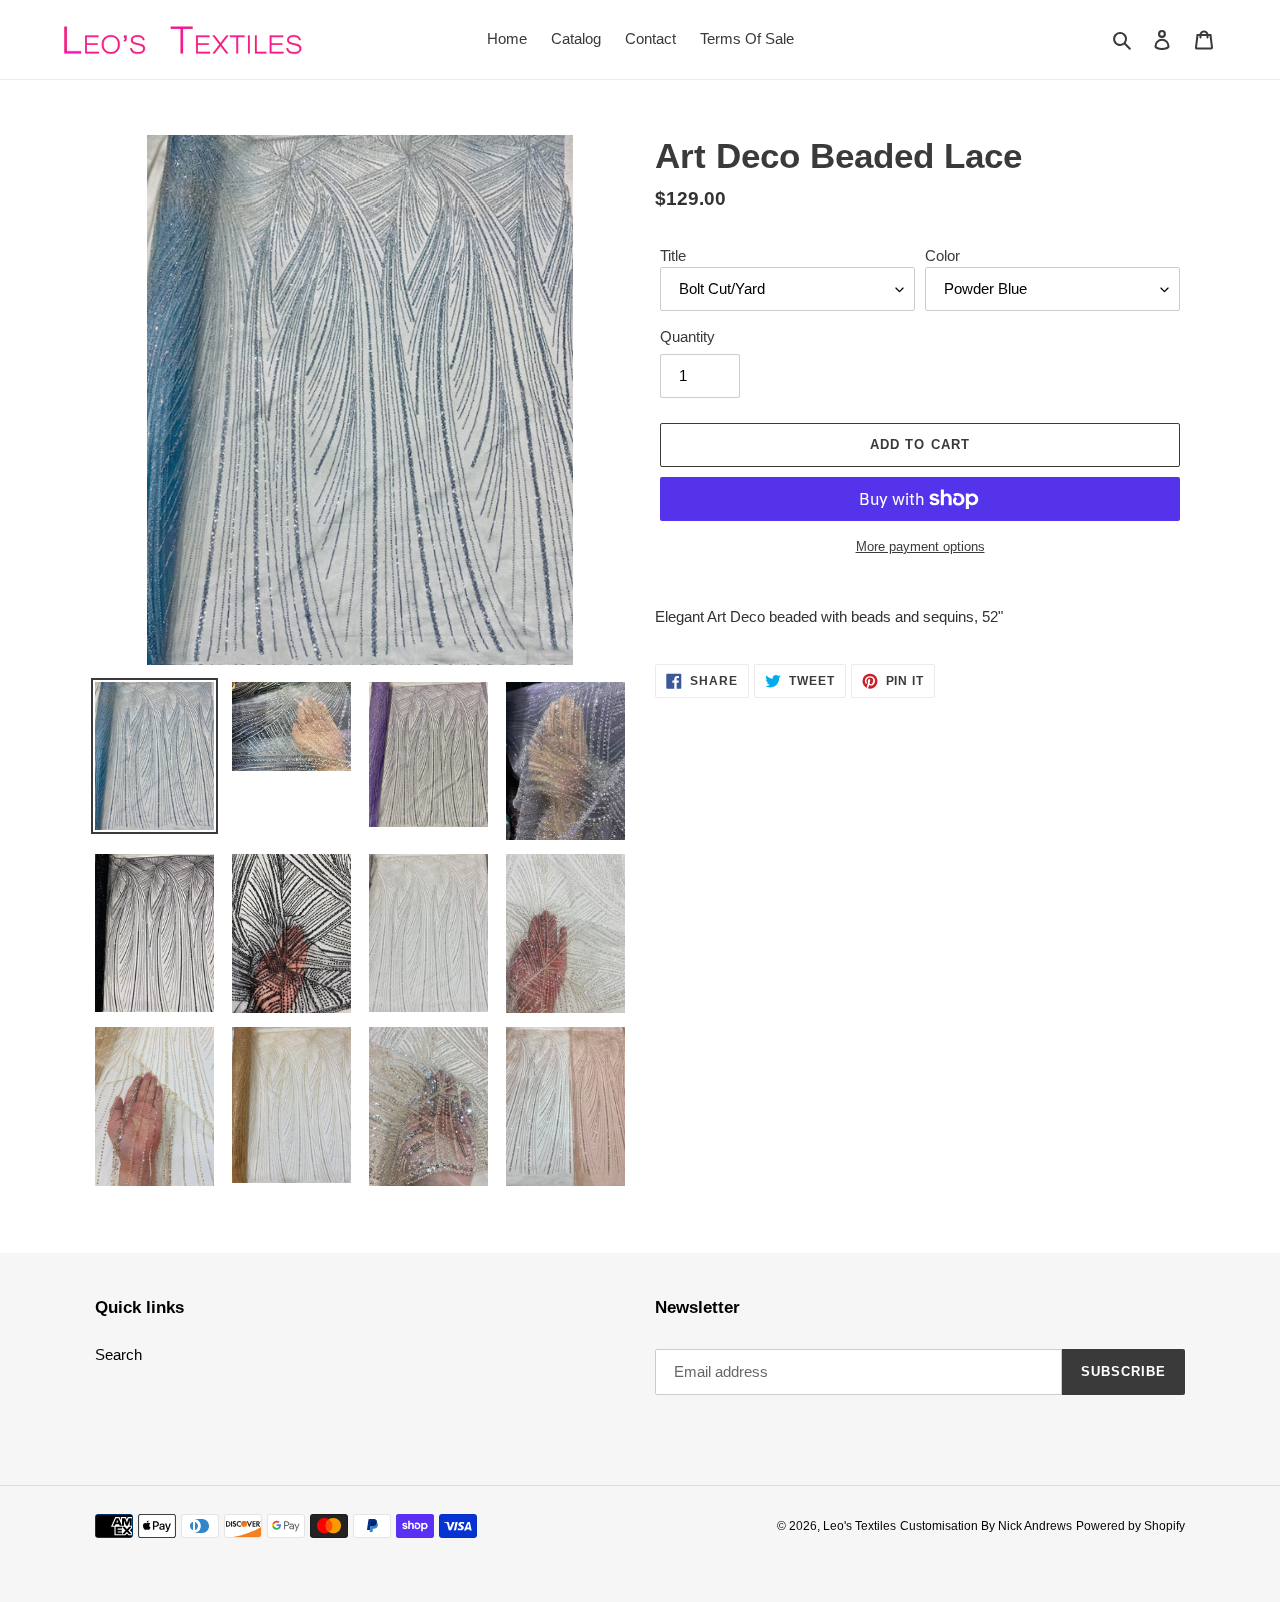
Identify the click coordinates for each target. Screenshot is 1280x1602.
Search (118, 1354)
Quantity (687, 336)
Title (673, 255)
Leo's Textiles (859, 1526)
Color (942, 255)
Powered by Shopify (1130, 1526)
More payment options (920, 546)
